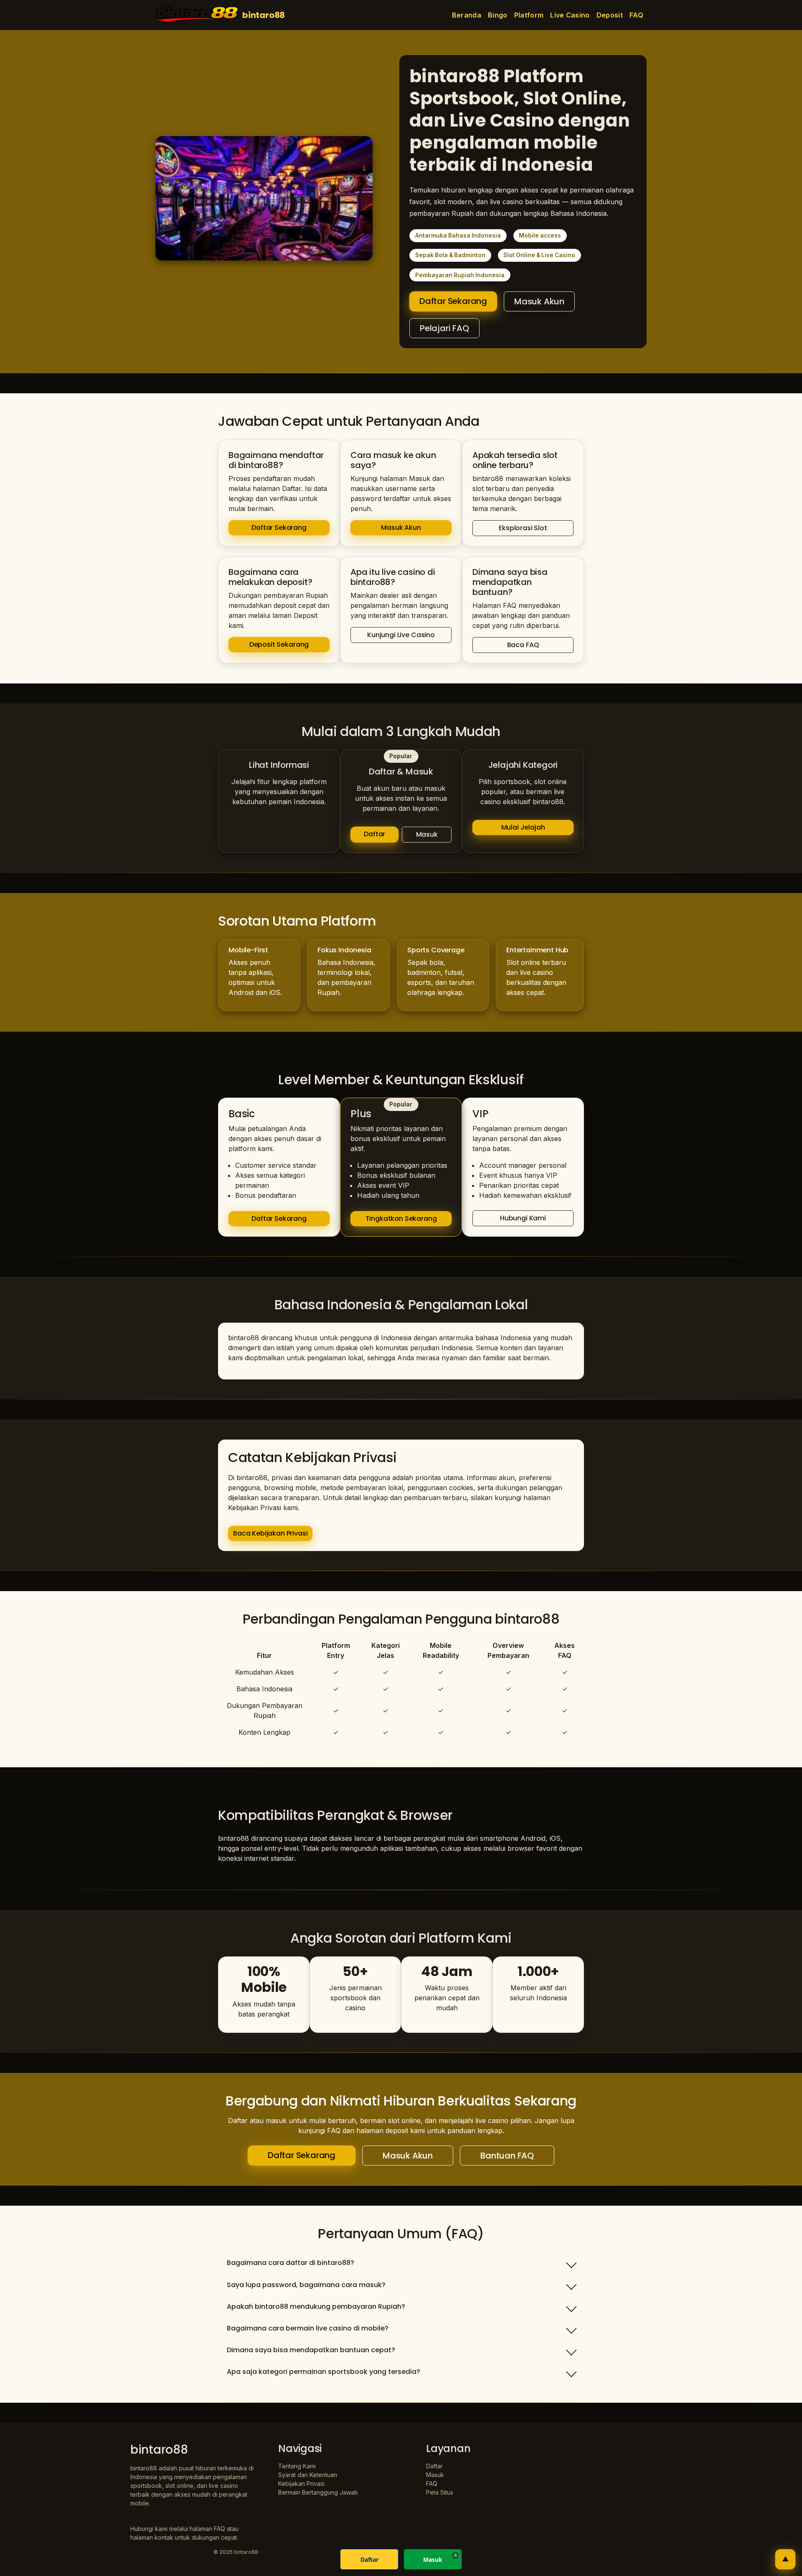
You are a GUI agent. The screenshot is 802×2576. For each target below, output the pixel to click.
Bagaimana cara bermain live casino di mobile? (308, 2328)
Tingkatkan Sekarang (401, 1218)
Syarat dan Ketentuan (308, 2475)
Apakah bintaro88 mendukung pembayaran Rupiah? (316, 2307)
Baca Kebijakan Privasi (270, 1533)
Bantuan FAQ (507, 2156)
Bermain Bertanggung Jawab (318, 2492)
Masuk (427, 834)
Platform (529, 15)
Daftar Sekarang (453, 301)
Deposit (610, 15)
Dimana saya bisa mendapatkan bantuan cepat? (311, 2350)
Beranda (467, 15)
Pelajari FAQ (444, 328)
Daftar (374, 834)
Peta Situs (440, 2492)
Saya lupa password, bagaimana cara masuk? (306, 2285)
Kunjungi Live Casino (401, 635)
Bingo (498, 15)
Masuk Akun (539, 301)
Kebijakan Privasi (301, 2484)
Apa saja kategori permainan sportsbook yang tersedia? (324, 2372)
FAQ (636, 15)
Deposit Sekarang (279, 644)
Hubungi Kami (523, 1218)
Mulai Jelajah (523, 827)
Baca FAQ (523, 645)
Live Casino (570, 15)
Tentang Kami (297, 2466)
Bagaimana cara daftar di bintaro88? (291, 2263)
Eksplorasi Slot (523, 528)
